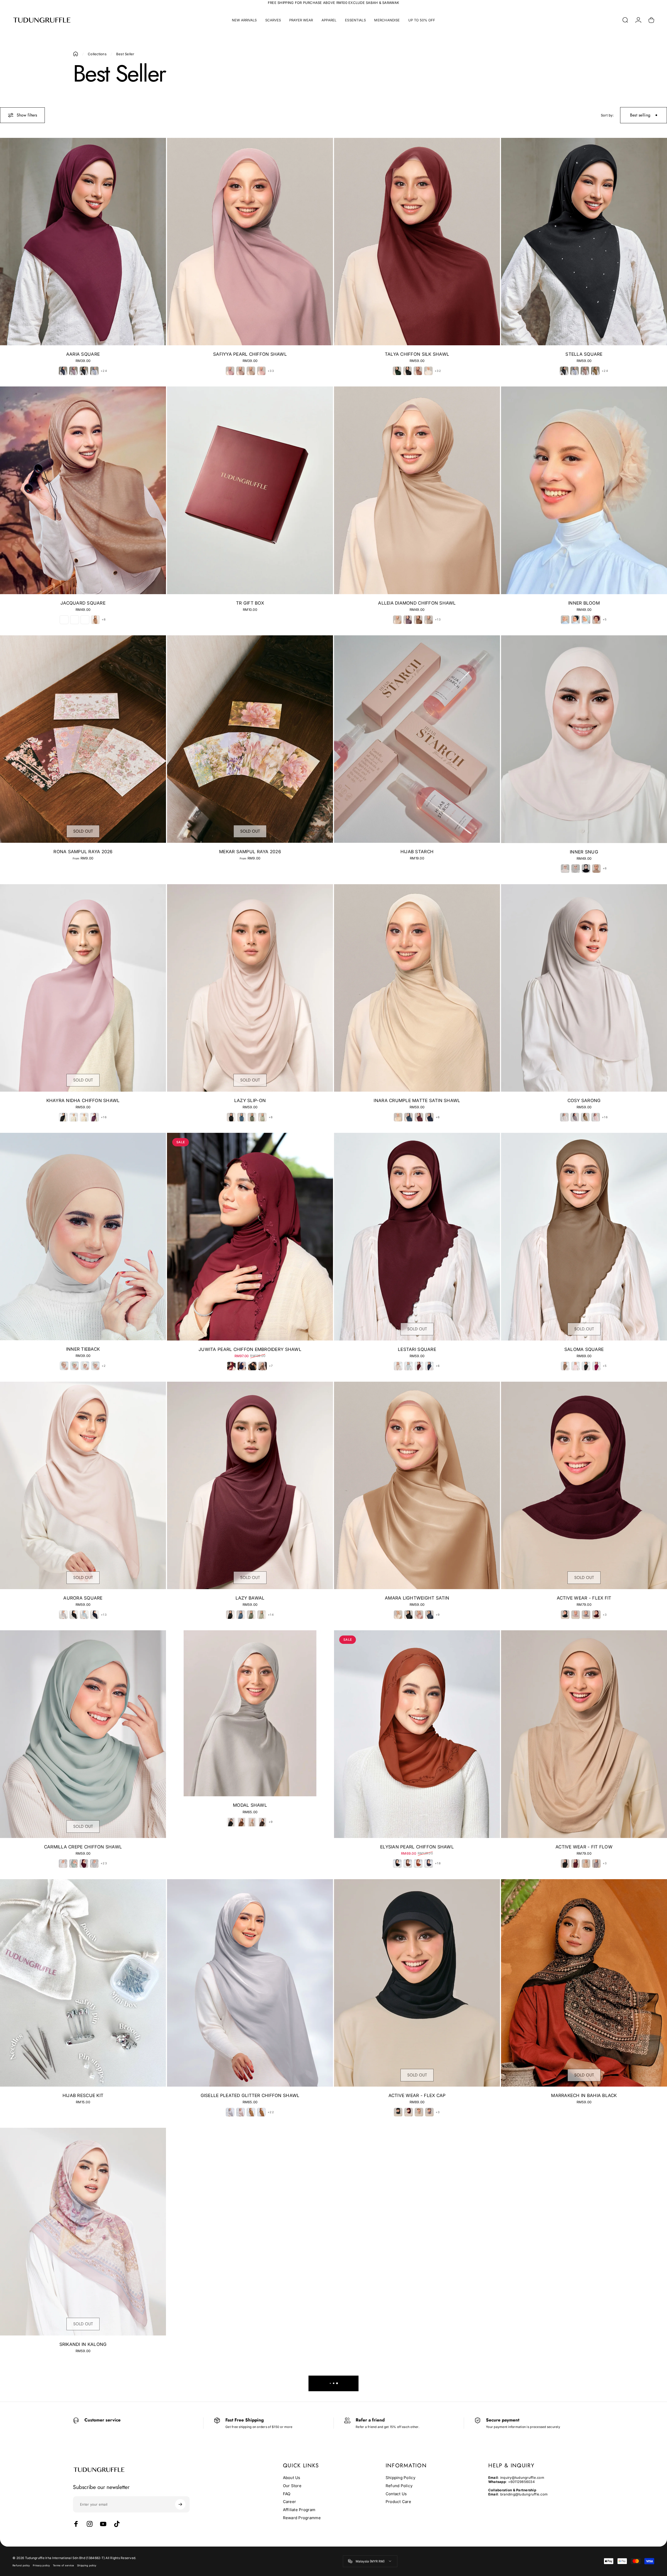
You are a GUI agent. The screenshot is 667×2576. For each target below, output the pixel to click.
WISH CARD (417, 2303)
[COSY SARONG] (584, 988)
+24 (104, 371)
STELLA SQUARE (584, 354)
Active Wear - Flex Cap (417, 2095)
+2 (104, 1366)
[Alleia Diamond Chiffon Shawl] (417, 490)
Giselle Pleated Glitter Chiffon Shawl (250, 2095)
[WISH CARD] (417, 2211)
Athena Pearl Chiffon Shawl (250, 2344)
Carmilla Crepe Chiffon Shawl (83, 1847)
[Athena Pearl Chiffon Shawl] (250, 2231)
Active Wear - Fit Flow (584, 1847)
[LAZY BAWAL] (250, 1485)
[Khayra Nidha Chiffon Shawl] (83, 988)
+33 (271, 371)
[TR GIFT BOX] (250, 490)
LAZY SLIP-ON (250, 1101)
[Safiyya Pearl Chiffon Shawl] (250, 242)
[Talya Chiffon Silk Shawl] (417, 242)
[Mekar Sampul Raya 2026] (250, 739)
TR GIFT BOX (250, 603)
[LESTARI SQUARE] (417, 1237)
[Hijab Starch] (417, 739)
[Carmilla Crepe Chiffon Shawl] (83, 1734)
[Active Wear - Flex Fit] (584, 1485)
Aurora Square (83, 1598)
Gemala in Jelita (584, 2344)
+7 (271, 1366)
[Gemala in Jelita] (584, 2231)
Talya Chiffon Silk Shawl (417, 354)
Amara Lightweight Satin (417, 1598)
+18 (438, 1863)
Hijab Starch (417, 852)
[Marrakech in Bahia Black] (584, 1983)
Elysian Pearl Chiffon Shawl (417, 1847)
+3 (605, 1615)
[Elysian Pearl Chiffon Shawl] (417, 1734)
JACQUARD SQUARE (83, 603)
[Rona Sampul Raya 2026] (83, 739)
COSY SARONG (584, 1101)
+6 (605, 868)
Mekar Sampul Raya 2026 (250, 852)
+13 (438, 620)
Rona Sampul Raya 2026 (83, 852)
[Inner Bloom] (584, 490)
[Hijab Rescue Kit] (83, 1983)
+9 (438, 1615)
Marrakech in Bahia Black (584, 2095)
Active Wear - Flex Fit (584, 1598)
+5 (605, 620)
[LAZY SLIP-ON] (250, 988)
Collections (97, 54)
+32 (438, 371)
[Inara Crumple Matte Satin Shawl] (417, 988)
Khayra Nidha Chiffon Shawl (83, 1101)
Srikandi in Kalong (83, 2344)
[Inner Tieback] (83, 1237)
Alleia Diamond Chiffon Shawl (417, 603)
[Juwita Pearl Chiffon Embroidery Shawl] (250, 1237)
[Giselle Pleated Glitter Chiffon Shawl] (250, 1983)
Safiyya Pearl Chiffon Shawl (250, 354)
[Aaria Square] (83, 242)
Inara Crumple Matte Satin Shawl (417, 1101)
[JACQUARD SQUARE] (83, 490)
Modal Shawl (250, 1805)
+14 (271, 1615)
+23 (104, 1863)
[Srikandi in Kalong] (83, 2231)
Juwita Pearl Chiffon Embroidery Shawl (250, 1349)
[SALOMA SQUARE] (584, 1237)
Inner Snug (584, 852)
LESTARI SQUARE (417, 1349)
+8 (104, 620)
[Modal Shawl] (250, 1713)
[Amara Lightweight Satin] (417, 1485)
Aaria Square (83, 354)
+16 (104, 1117)
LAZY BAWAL (250, 1598)
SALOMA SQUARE (584, 1349)
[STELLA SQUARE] (584, 242)
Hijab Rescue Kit (83, 2095)
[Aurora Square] (83, 1485)
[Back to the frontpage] (76, 54)
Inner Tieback (83, 1349)
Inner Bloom (584, 603)
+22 (271, 2112)
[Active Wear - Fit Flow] (584, 1734)
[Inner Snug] (584, 739)
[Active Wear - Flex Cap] (417, 1983)
